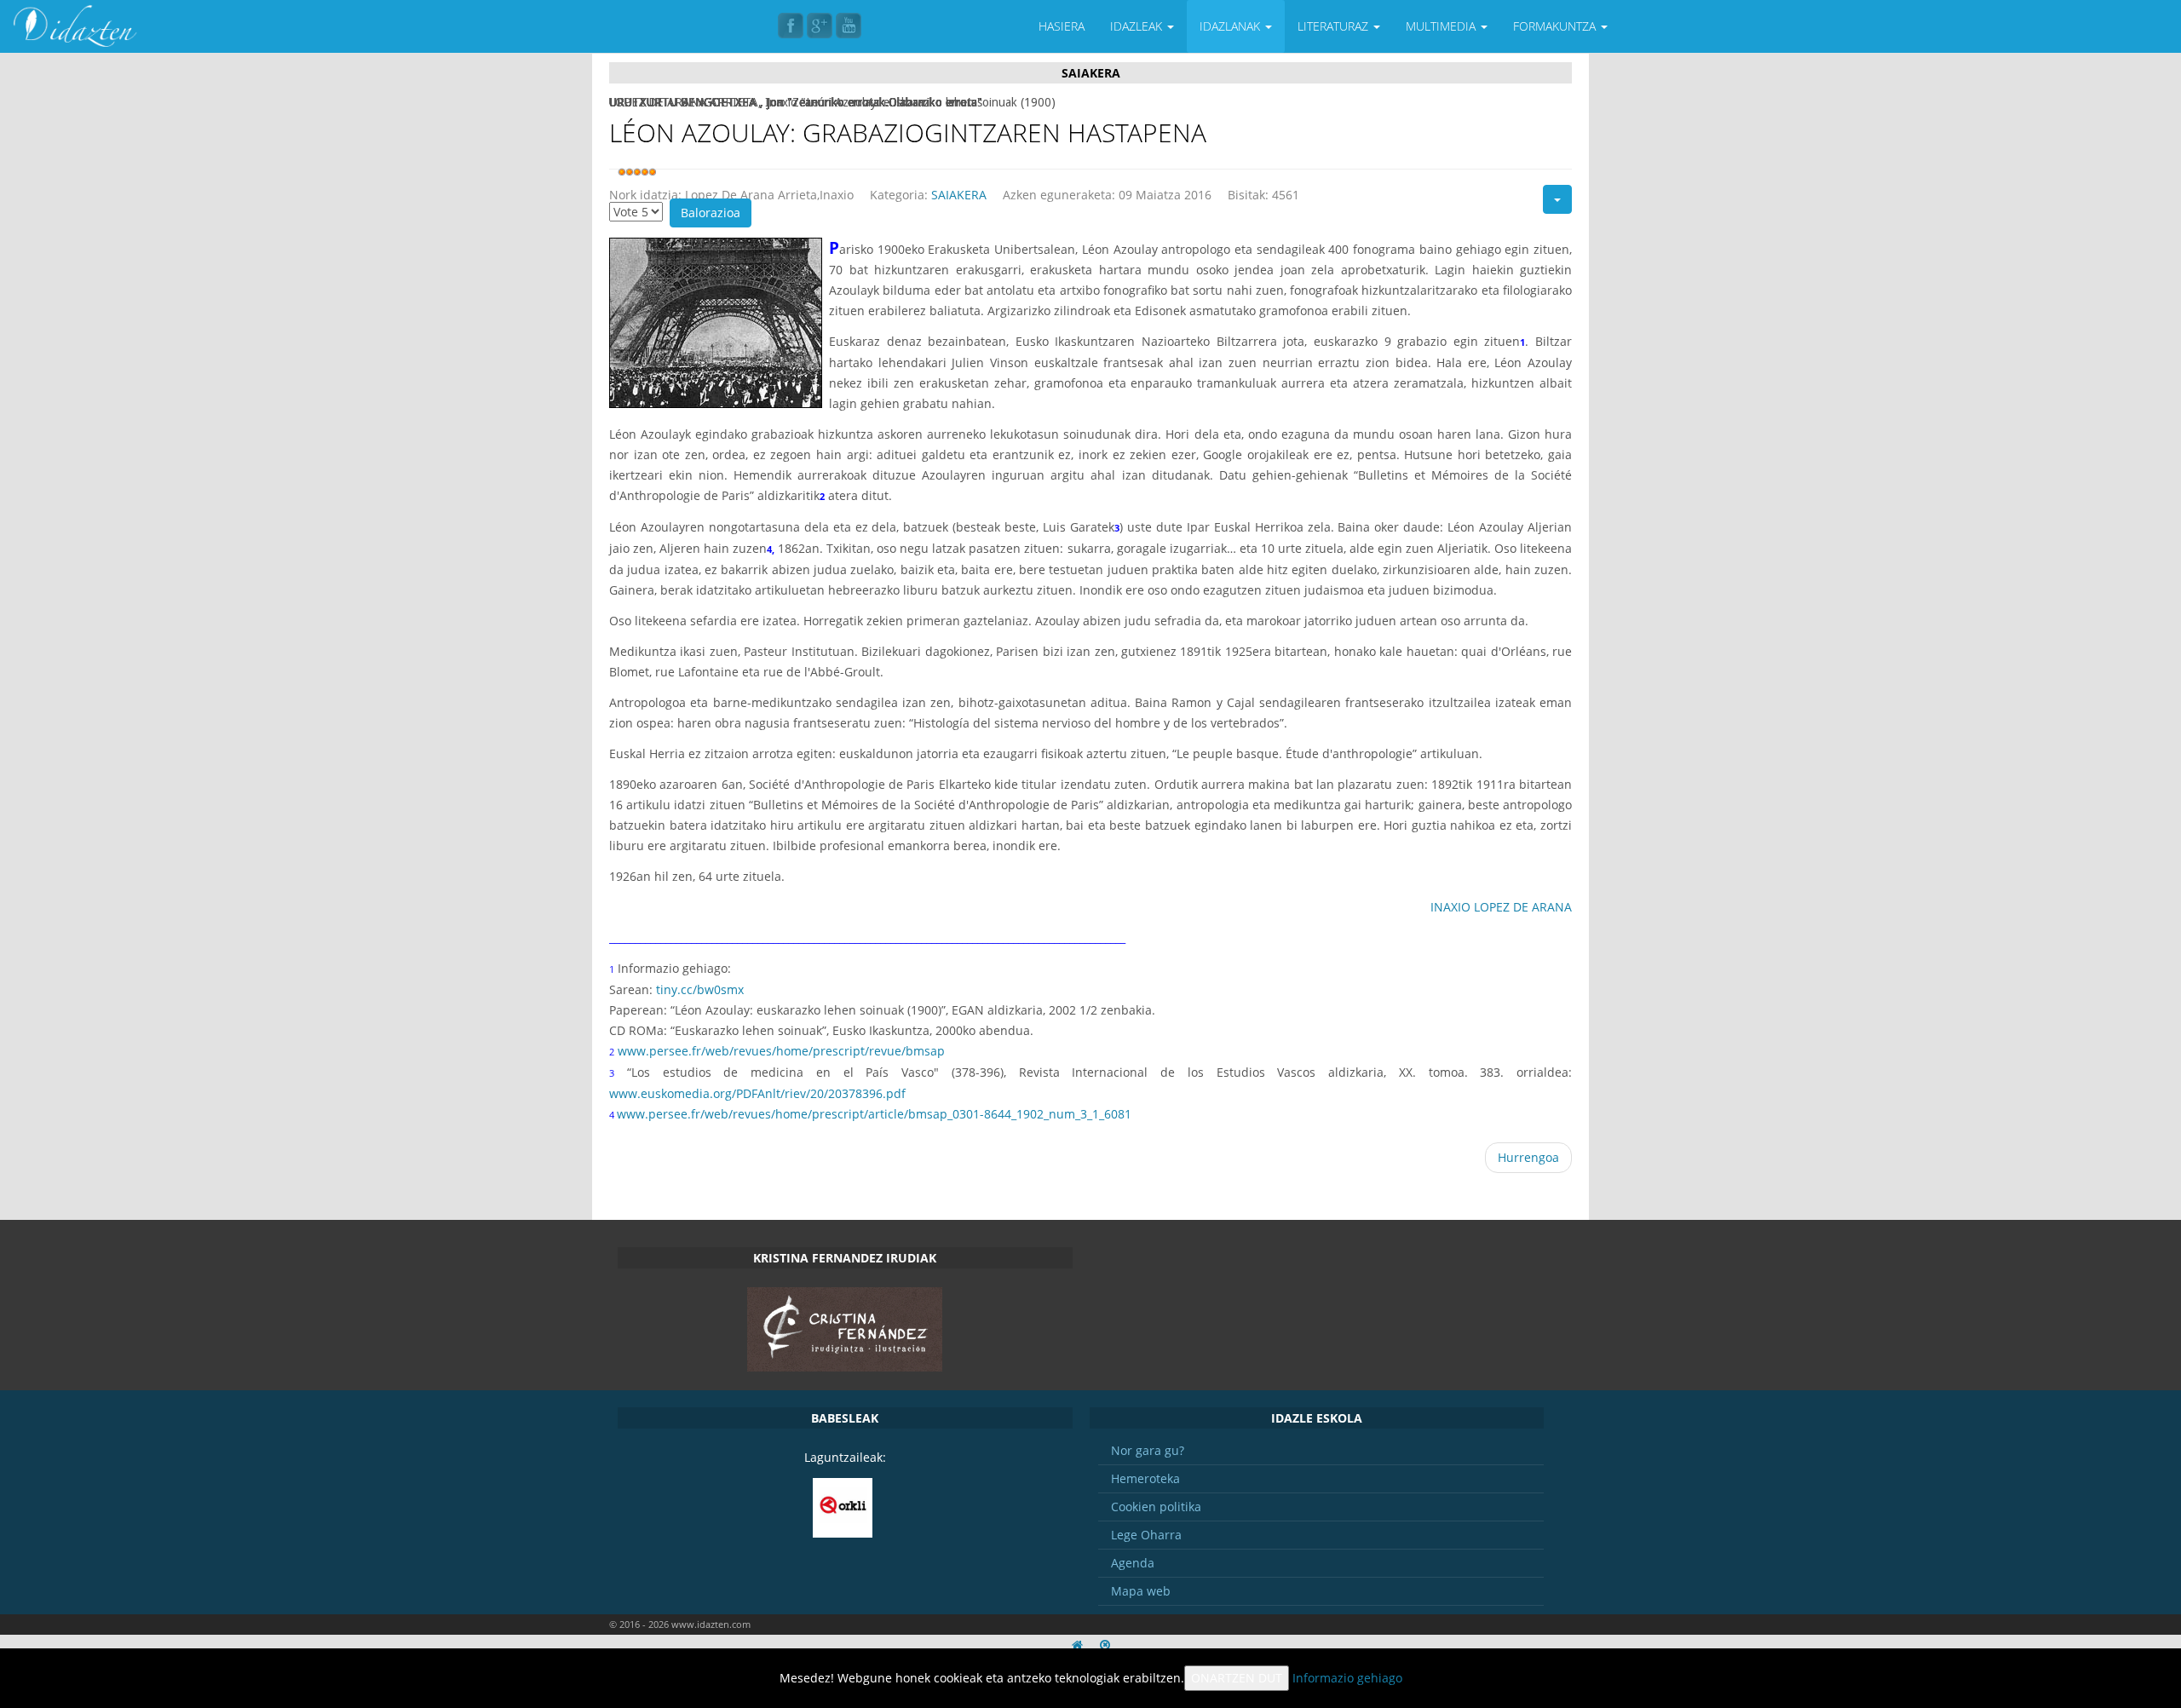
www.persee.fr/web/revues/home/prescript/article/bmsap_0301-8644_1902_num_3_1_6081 (874, 1114)
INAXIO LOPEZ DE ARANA (1501, 907)
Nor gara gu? (1148, 1450)
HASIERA (1062, 26)
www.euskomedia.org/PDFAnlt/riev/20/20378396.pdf (757, 1093)
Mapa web (1141, 1591)
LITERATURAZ (1335, 26)
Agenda (1133, 1563)
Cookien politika (1156, 1507)
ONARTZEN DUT (1237, 1678)
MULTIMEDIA (1442, 26)
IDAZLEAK (1138, 26)
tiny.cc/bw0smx (700, 989)
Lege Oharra (1146, 1535)
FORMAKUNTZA (1556, 26)
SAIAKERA (959, 195)
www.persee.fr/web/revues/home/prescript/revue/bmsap (781, 1051)
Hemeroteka (1145, 1478)
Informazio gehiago (1347, 1678)
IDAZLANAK (1231, 26)
